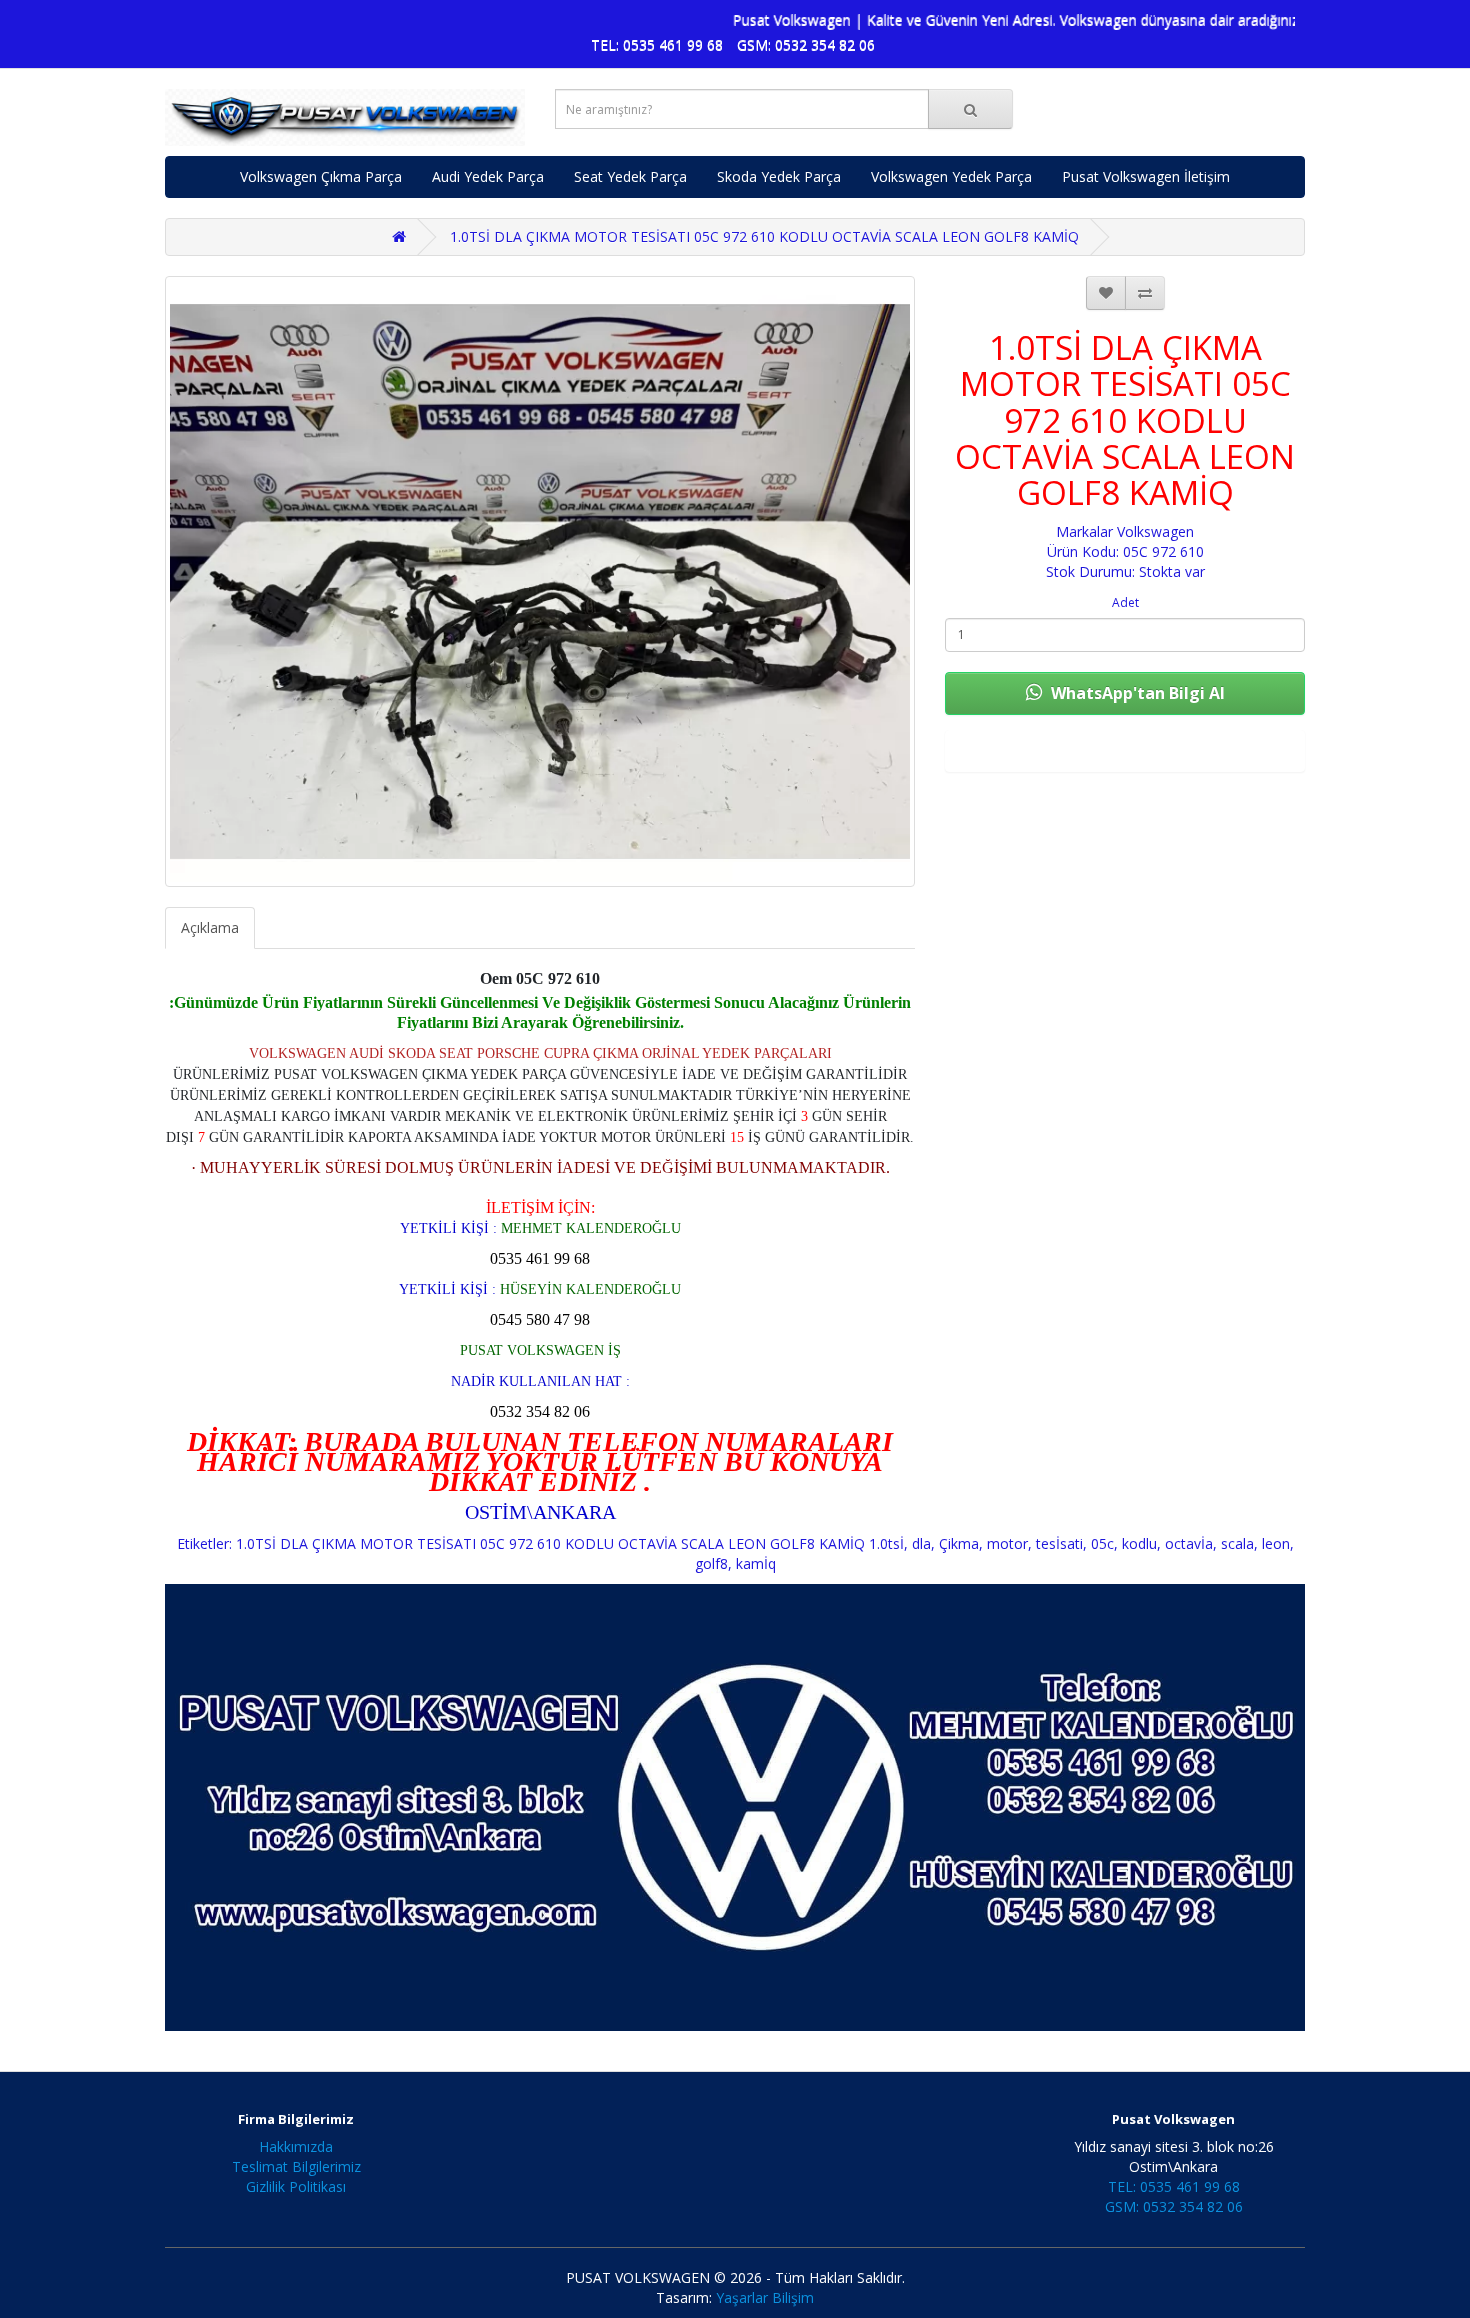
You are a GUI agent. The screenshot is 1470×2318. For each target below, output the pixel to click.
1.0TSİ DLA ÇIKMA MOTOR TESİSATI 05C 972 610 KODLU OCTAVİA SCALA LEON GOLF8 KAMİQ (764, 236)
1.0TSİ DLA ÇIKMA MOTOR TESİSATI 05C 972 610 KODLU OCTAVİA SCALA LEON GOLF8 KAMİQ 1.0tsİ (570, 1543)
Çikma (959, 1543)
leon (1276, 1543)
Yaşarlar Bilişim (765, 2297)
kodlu (1139, 1543)
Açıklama (210, 927)
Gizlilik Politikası (296, 2186)
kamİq (756, 1563)
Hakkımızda (296, 2146)
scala (1237, 1543)
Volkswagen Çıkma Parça (321, 176)
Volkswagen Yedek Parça (951, 176)
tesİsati (1059, 1543)
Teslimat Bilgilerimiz (296, 2166)
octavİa (1189, 1543)
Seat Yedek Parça (630, 176)
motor (1007, 1543)
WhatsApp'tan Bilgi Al (1136, 693)
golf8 (711, 1563)
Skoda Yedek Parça (779, 176)
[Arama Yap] (970, 109)
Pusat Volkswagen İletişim (1146, 176)
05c (1102, 1543)
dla (921, 1543)
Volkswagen (1155, 531)
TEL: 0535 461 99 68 (657, 44)
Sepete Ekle (1125, 751)
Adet (1125, 602)
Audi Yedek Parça (488, 176)
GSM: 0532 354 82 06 (806, 44)
